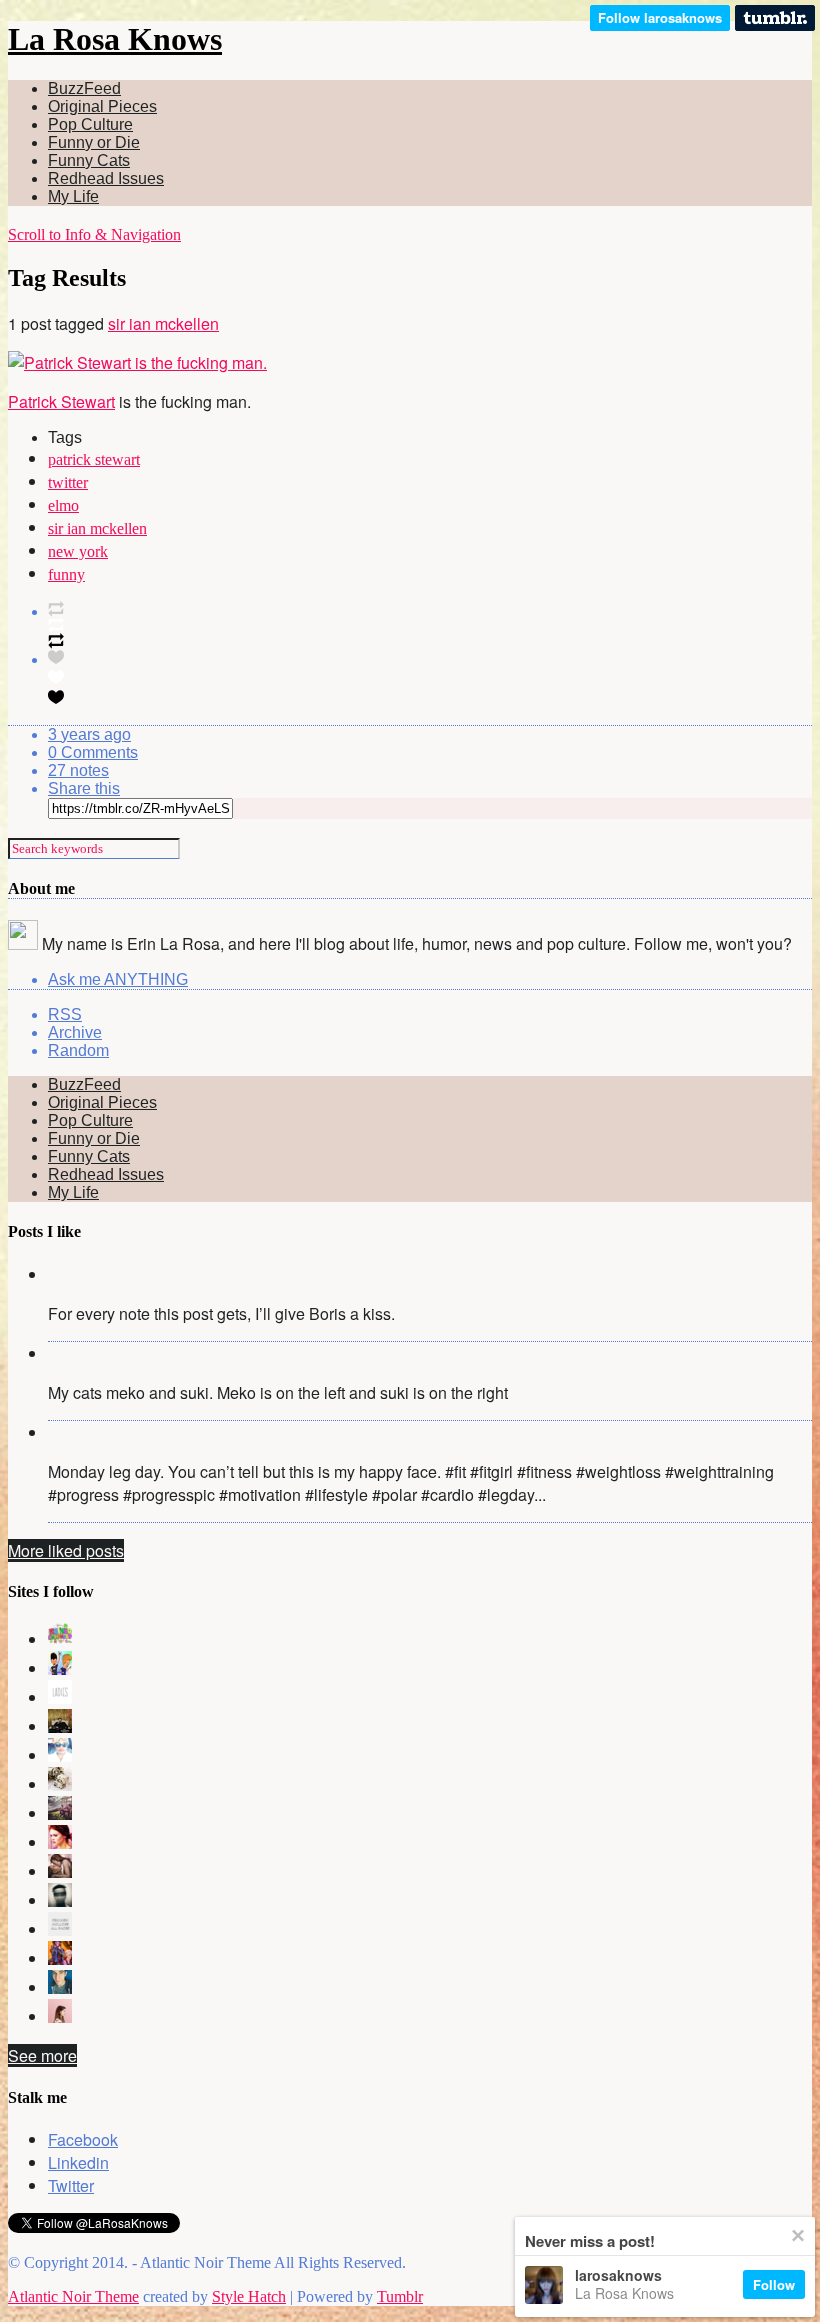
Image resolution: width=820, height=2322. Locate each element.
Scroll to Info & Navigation (94, 234)
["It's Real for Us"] (60, 1958)
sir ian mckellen (163, 323)
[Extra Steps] (60, 1842)
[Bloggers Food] (60, 1784)
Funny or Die (94, 142)
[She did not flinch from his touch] (60, 1871)
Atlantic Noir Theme (73, 2296)
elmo (63, 505)
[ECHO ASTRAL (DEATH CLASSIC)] (60, 1900)
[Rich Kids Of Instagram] (60, 1813)
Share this (84, 788)
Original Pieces (102, 106)
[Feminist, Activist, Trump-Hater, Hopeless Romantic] (60, 1929)
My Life (73, 196)
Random (78, 1050)
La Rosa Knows (115, 39)
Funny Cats (89, 160)
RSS (65, 1014)
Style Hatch (249, 2296)
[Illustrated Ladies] (60, 1697)
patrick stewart (94, 459)
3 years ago (89, 734)
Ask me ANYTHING (118, 979)
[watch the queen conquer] (60, 2016)
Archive (75, 1032)
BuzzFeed (84, 88)
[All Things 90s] (60, 1668)
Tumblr (400, 2296)
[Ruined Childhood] (60, 1639)
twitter (68, 482)
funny (66, 574)
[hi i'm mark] (60, 1987)
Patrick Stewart (61, 401)
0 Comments (93, 752)
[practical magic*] (60, 1755)
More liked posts (66, 1550)
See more (42, 2055)
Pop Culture (90, 124)
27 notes (78, 770)
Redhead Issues (106, 178)
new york (78, 551)
